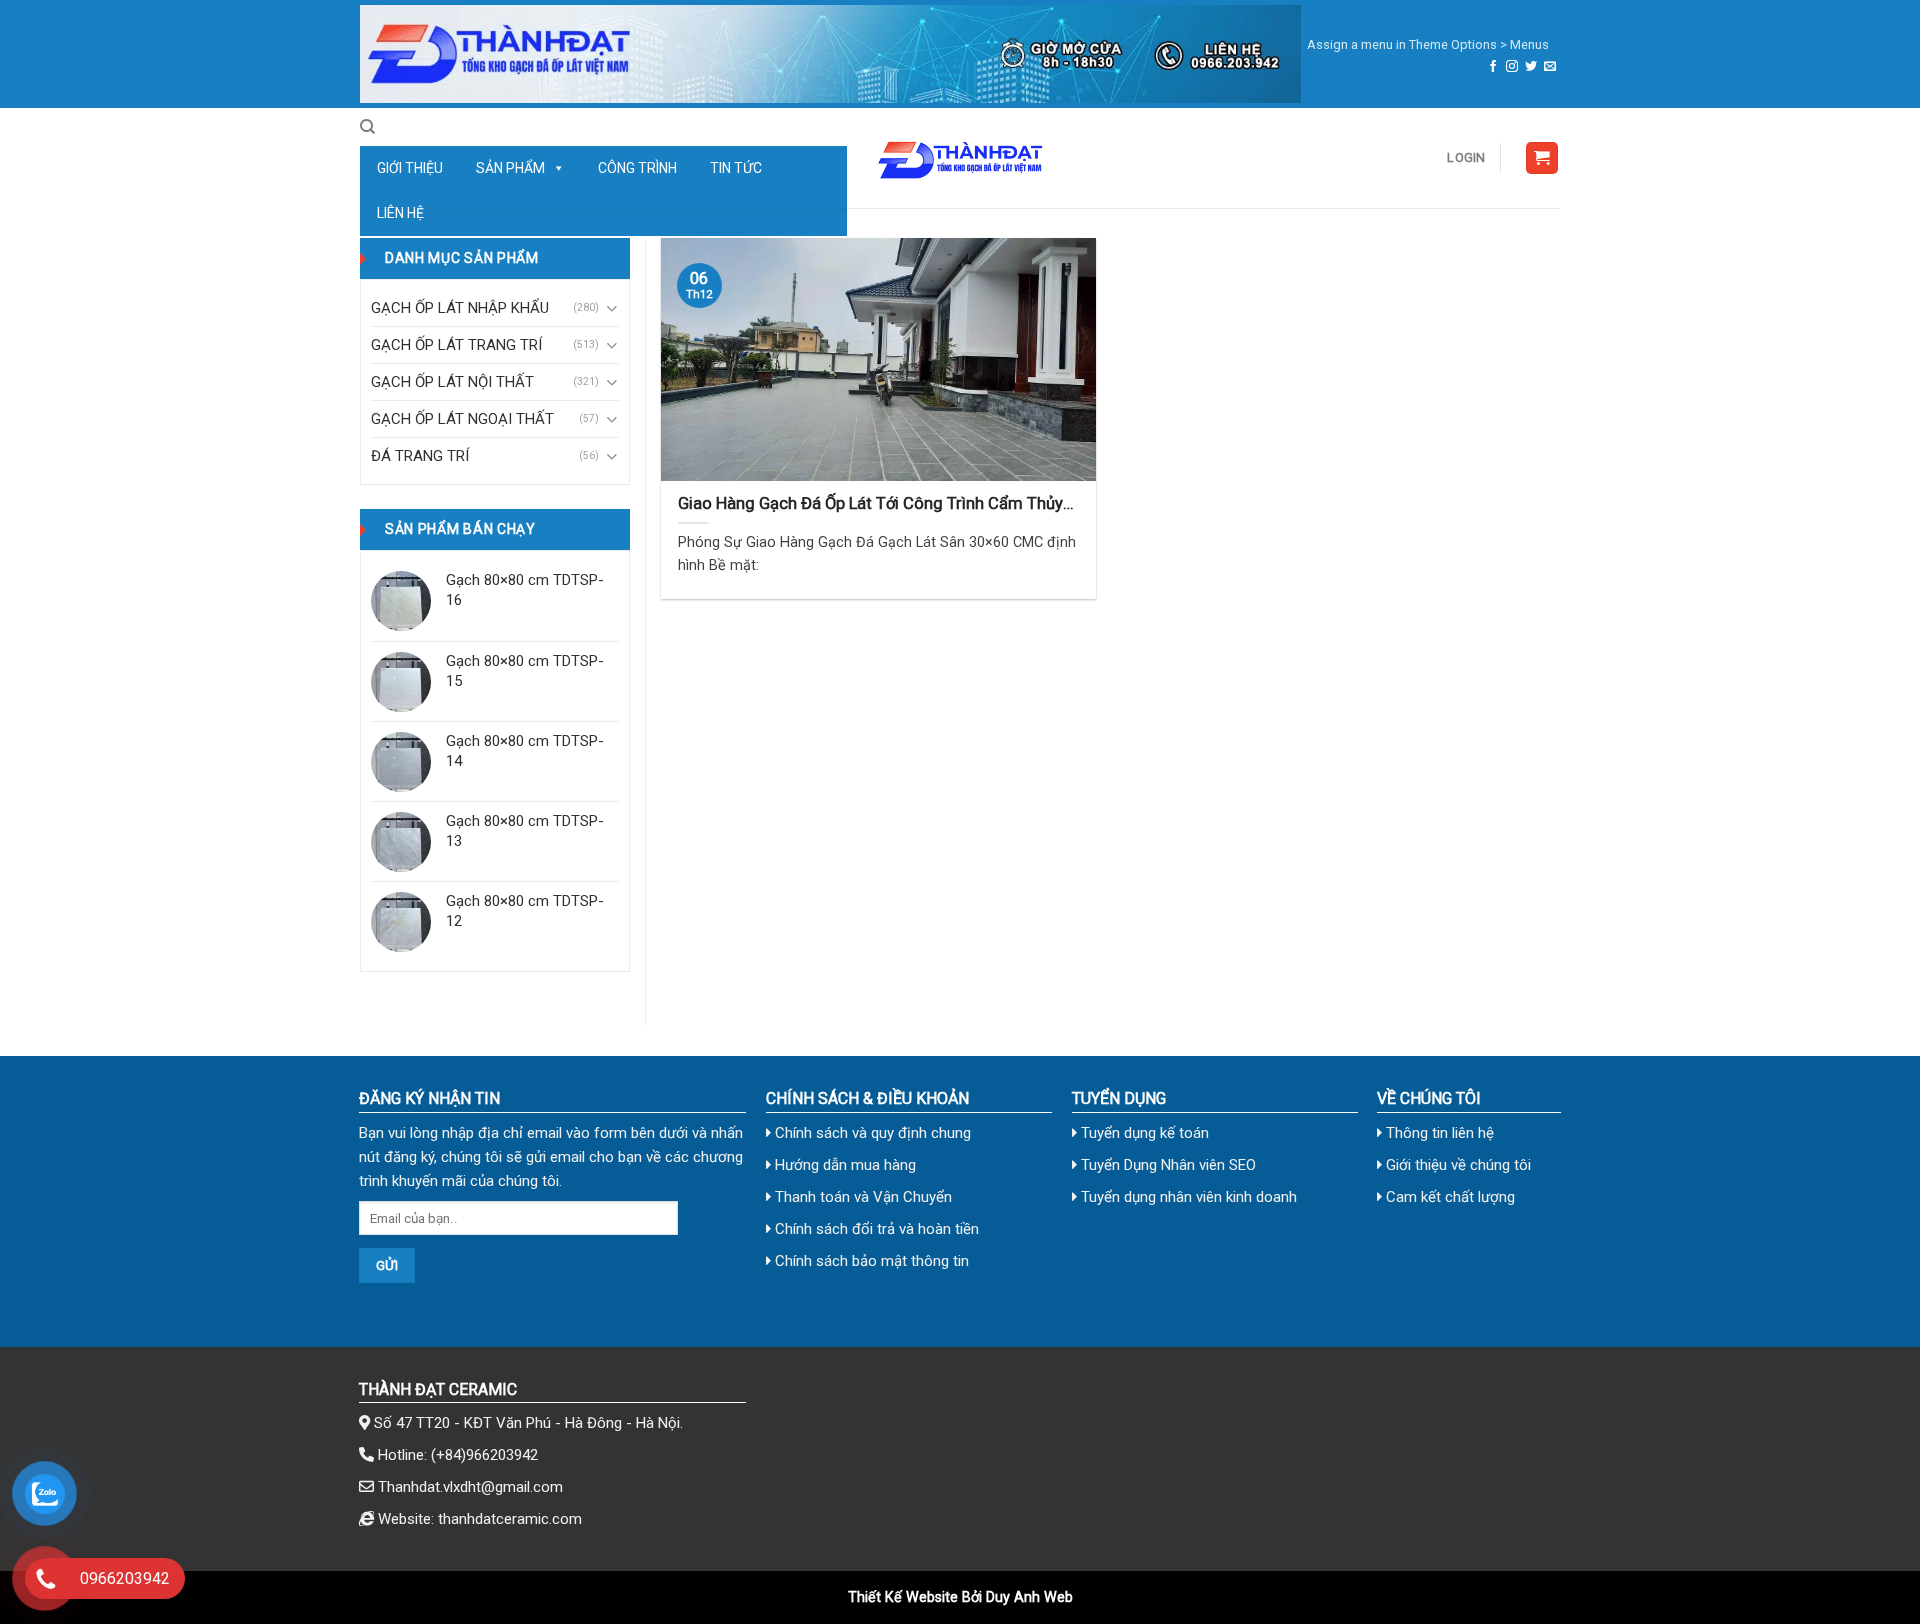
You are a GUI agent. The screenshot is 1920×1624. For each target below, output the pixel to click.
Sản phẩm (510, 168)
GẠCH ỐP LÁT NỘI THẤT (452, 382)
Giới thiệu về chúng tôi (1456, 1165)
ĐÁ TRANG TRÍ (420, 456)
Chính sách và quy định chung (871, 1133)
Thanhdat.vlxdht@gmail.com (470, 1487)
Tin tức (736, 168)
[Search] (367, 127)
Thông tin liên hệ (1438, 1133)
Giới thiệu (410, 168)
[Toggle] (611, 308)
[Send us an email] (1550, 67)
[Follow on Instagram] (1512, 67)
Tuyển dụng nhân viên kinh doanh (1187, 1197)
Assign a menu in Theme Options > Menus (1428, 44)
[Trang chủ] (830, 54)
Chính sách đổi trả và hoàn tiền (875, 1229)
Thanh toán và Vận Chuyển (861, 1197)
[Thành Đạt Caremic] (960, 158)
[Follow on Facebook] (1493, 67)
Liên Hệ (400, 213)
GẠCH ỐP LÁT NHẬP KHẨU (460, 308)
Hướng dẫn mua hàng (843, 1165)
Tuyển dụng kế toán (1143, 1133)
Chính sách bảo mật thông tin (870, 1261)
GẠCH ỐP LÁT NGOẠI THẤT (462, 419)
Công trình (637, 168)
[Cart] (1542, 158)
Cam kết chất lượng (1448, 1197)
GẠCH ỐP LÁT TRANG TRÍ (456, 345)
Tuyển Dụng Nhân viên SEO (1166, 1165)
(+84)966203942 (484, 1455)
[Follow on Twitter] (1531, 67)
